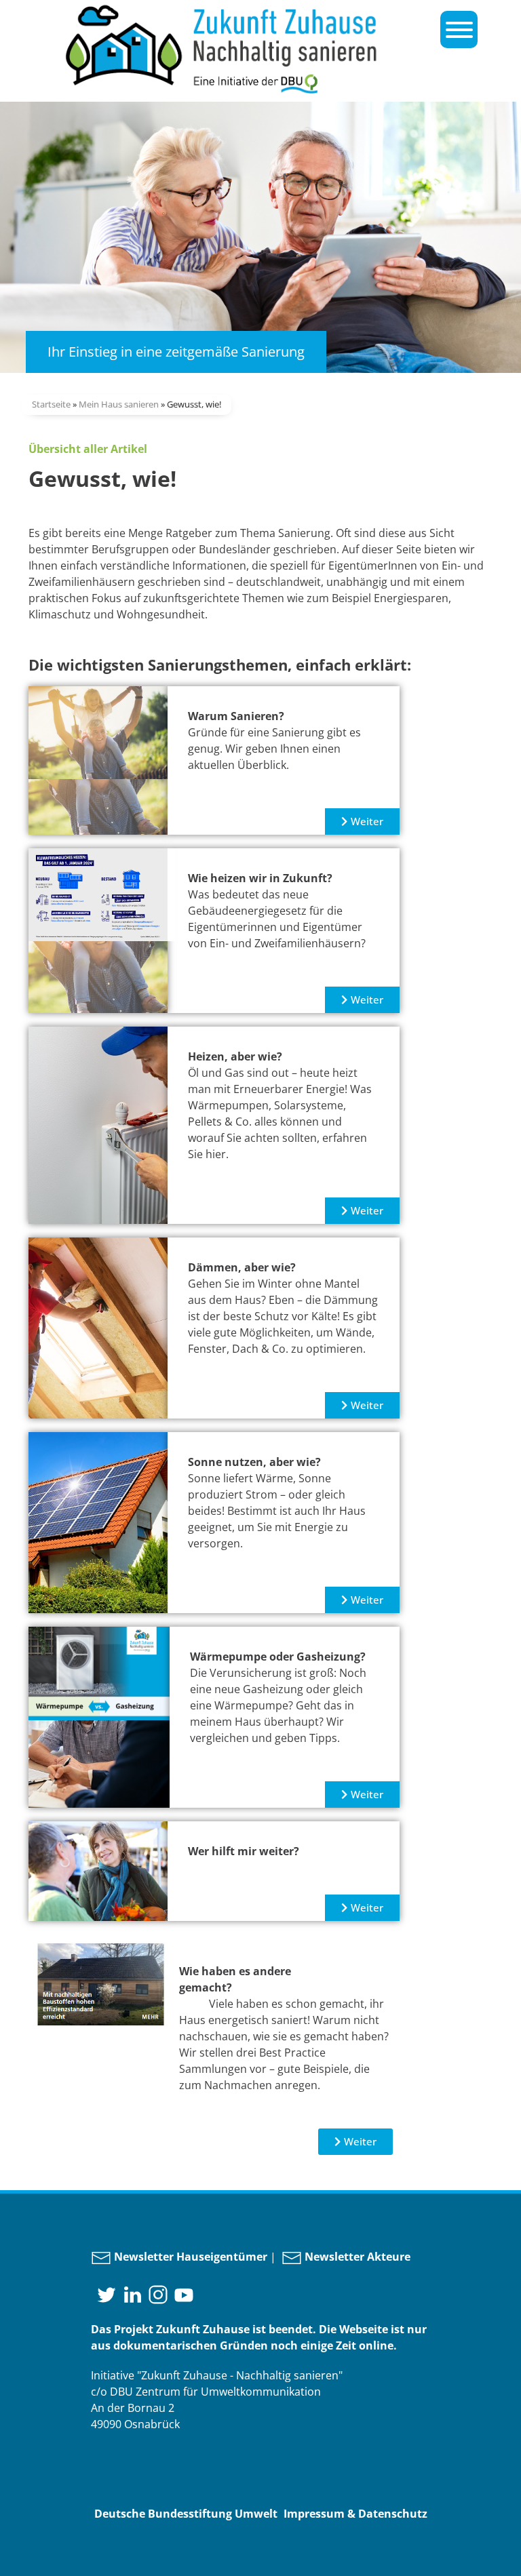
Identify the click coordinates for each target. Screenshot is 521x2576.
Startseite (51, 404)
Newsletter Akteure (356, 2257)
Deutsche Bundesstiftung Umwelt (186, 2514)
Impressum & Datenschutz (355, 2514)
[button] (362, 821)
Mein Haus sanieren (119, 404)
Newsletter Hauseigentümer (189, 2257)
